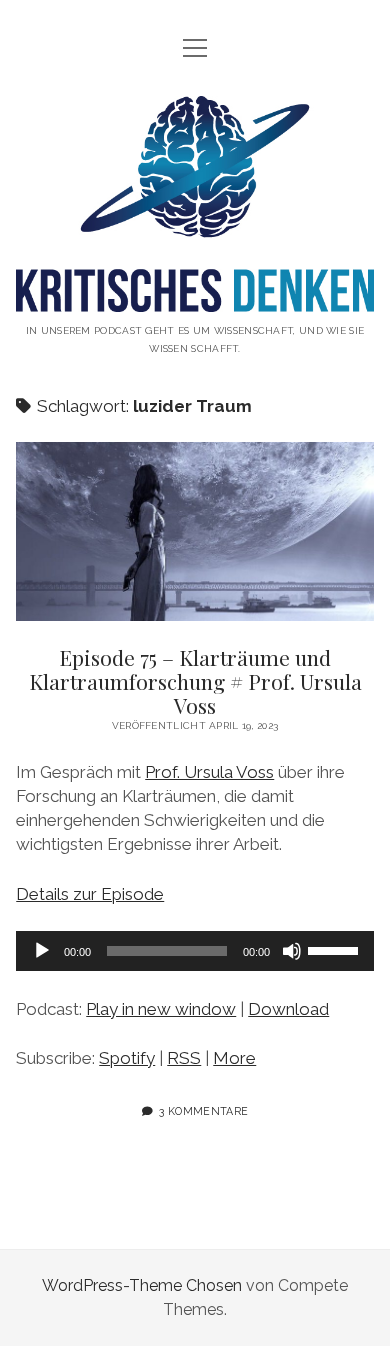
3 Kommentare (203, 1111)
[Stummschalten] (292, 951)
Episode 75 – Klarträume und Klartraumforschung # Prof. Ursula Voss (195, 531)
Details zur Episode (90, 894)
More (234, 1058)
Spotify (127, 1058)
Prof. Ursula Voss (209, 772)
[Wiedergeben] (42, 951)
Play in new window (161, 1009)
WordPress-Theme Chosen (142, 1285)
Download (288, 1009)
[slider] (336, 949)
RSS (184, 1058)
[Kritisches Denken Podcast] (194, 296)
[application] (195, 951)
